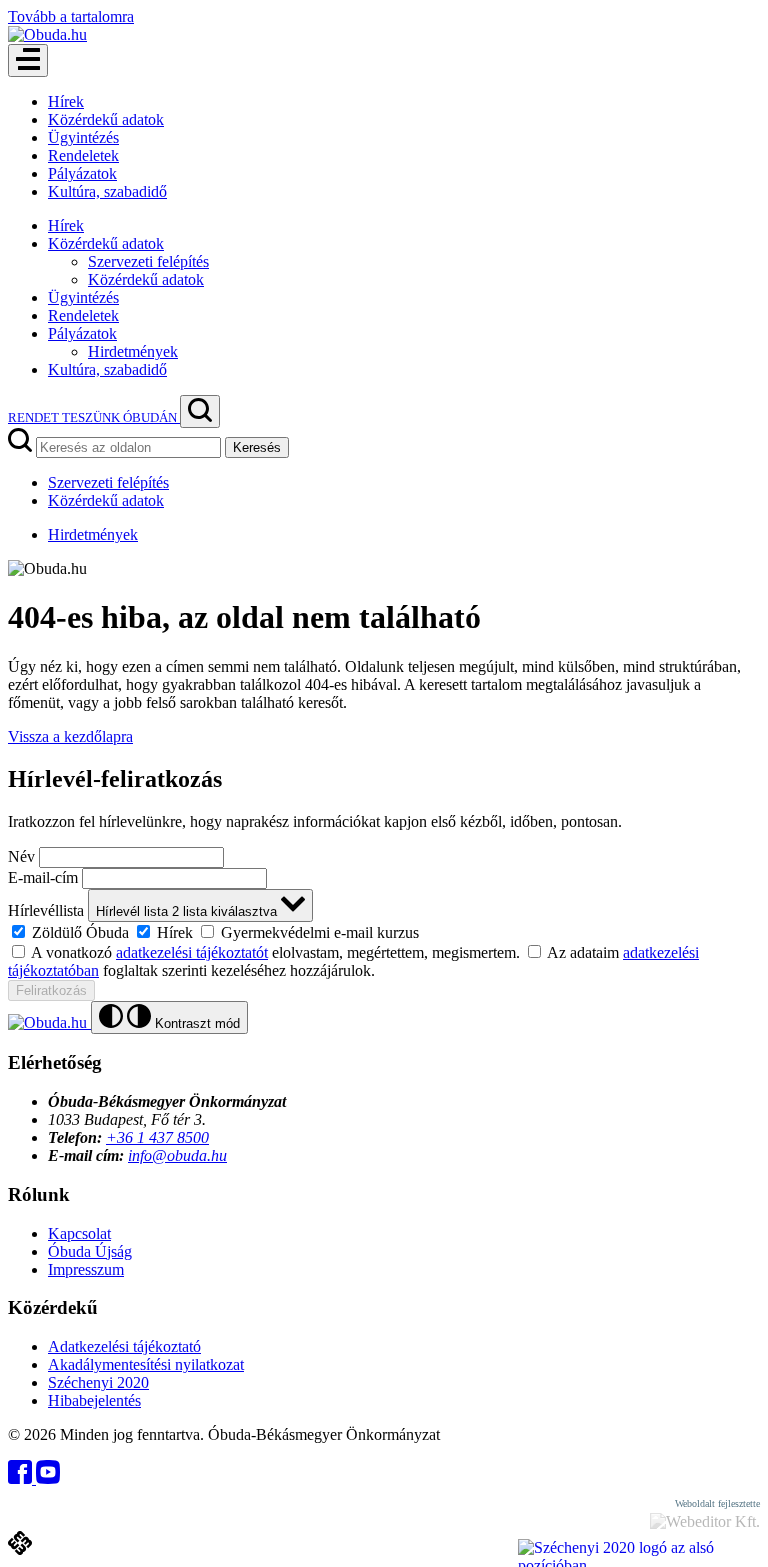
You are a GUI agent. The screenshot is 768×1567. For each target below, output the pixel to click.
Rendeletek (83, 155)
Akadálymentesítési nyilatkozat (146, 1364)
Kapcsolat (79, 1233)
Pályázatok (82, 173)
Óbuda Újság (90, 1251)
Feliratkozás (51, 990)
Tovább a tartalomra (71, 16)
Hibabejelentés (94, 1400)
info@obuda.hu (177, 1155)
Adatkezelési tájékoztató (124, 1346)
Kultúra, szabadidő (107, 191)
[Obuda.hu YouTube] (48, 1478)
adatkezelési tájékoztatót (192, 952)
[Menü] (28, 60)
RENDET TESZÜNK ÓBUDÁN (94, 417)
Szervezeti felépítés (148, 261)
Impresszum (86, 1269)
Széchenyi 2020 (98, 1382)
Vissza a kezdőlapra (70, 736)
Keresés (257, 447)
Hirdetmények (133, 351)
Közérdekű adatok (106, 119)
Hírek (66, 101)
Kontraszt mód (195, 1023)
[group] (384, 932)
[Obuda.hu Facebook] (22, 1478)
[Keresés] (200, 411)
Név (21, 856)
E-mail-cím (43, 877)
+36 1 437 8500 (157, 1137)
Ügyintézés (83, 137)
